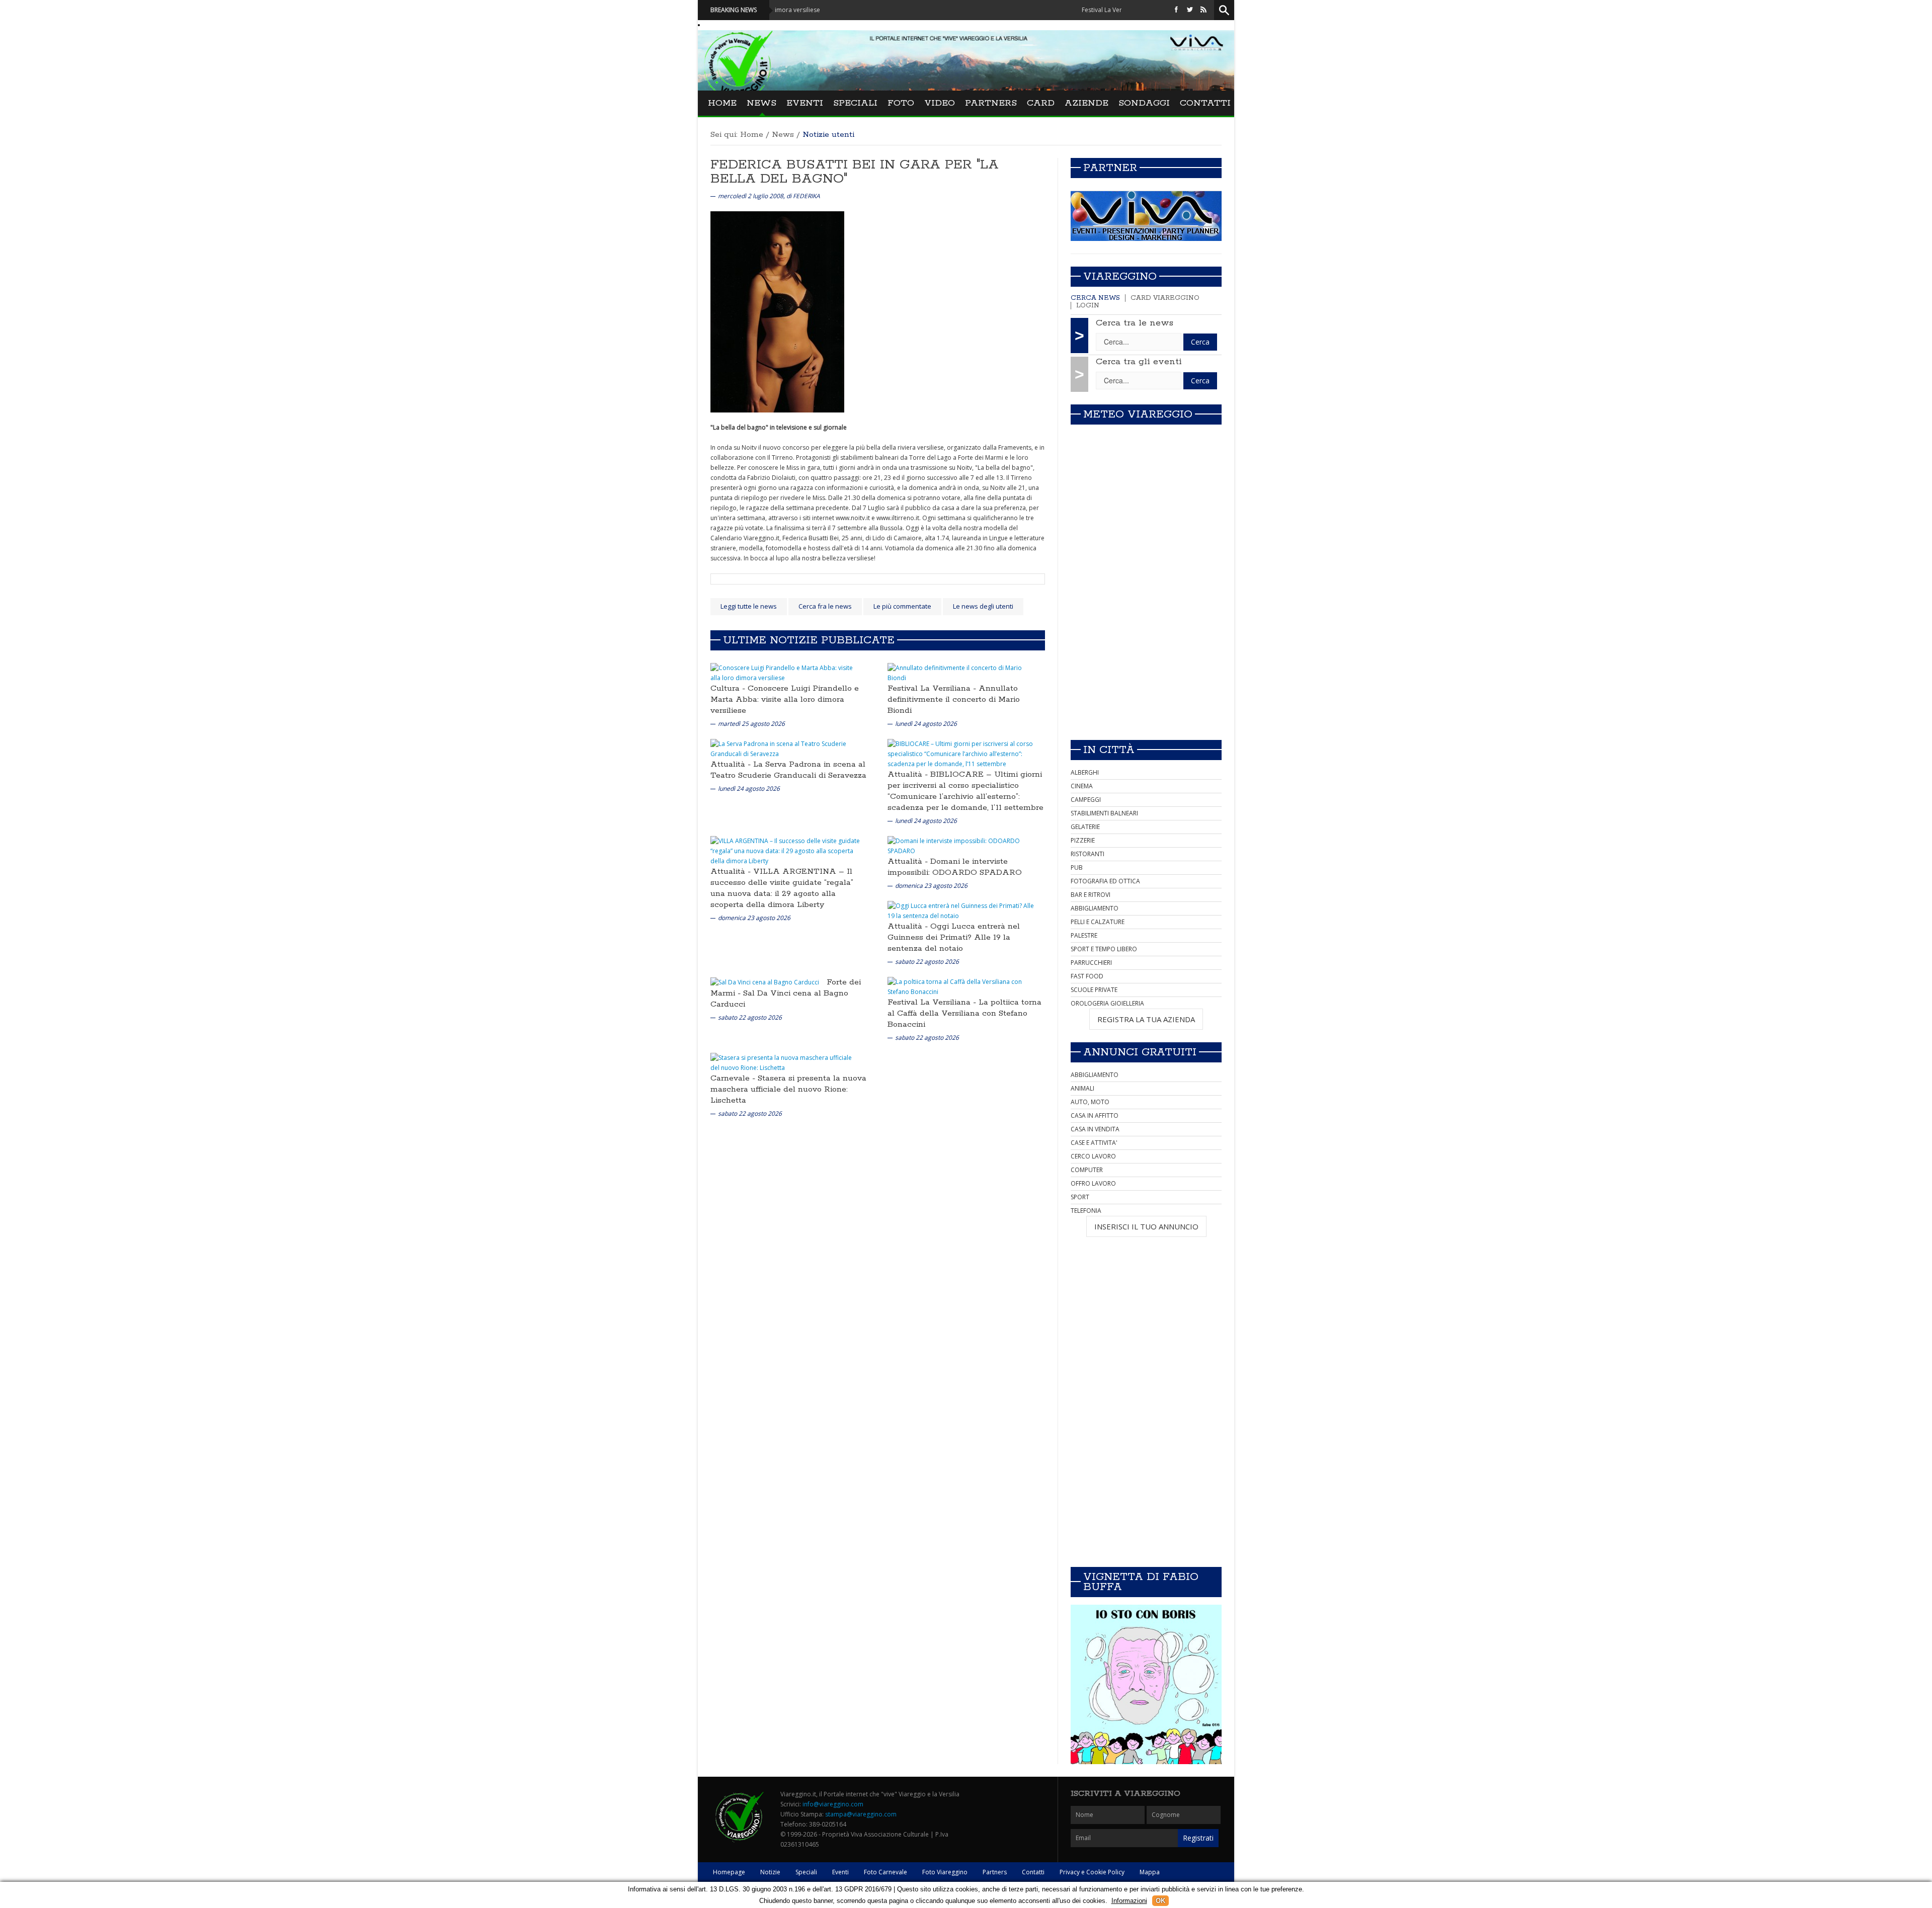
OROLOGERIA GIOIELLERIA (1107, 1003)
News (761, 103)
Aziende (1086, 103)
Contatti (1205, 103)
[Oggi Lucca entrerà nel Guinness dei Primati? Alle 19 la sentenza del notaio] (962, 910)
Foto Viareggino (945, 1872)
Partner (1110, 168)
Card (1041, 103)
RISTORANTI (1088, 854)
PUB (1077, 867)
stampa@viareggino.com (861, 1814)
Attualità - (732, 764)
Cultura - (729, 688)
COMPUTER (1087, 1170)
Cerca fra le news (825, 606)
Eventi (805, 103)
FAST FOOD (1087, 976)
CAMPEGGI (1086, 800)
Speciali (855, 103)
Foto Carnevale (886, 1872)
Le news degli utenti (983, 606)
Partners (991, 103)
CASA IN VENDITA (1095, 1129)
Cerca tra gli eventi (1139, 362)
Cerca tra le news (1135, 323)
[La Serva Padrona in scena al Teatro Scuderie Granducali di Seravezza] (785, 748)
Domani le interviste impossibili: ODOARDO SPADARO (955, 867)
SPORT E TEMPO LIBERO (1104, 949)
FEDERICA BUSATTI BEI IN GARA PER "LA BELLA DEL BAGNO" (855, 172)
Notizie (770, 1872)
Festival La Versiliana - (933, 688)
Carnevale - (734, 1078)
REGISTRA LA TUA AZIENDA (1146, 1019)
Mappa (1150, 1872)
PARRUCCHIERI (1091, 963)
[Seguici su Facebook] (1176, 10)
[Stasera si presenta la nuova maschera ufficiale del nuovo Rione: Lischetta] (785, 1062)
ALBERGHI (1085, 772)
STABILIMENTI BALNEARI (1104, 813)
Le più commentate (902, 606)
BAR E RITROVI (1091, 895)
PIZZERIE (1083, 840)
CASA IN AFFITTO (1095, 1115)
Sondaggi (1144, 103)
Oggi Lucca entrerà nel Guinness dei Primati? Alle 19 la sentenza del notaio (954, 937)
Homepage (729, 1872)
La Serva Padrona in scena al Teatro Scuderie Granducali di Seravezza (788, 770)
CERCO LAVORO (1093, 1156)
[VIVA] (1146, 216)
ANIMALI (1082, 1088)
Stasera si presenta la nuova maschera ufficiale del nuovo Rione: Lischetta (788, 1089)
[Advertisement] (1146, 661)
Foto (901, 103)
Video (940, 103)
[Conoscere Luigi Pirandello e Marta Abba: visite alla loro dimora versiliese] (785, 672)
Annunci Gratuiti (1140, 1052)
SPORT (1080, 1197)
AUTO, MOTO (1090, 1102)
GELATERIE (1085, 827)
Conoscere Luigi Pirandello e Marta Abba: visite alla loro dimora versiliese (785, 699)
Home (722, 103)
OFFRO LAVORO (1093, 1183)
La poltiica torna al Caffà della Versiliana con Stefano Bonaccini (964, 1013)
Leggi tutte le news (749, 606)
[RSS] (1203, 10)
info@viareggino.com (833, 1804)
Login (1088, 306)
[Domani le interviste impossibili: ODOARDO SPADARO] (962, 845)
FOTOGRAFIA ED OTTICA (1105, 881)
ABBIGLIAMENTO (1095, 908)
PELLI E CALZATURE (1098, 922)
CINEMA (1082, 786)
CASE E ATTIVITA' (1094, 1143)
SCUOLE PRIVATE (1094, 990)
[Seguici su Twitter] (1190, 10)
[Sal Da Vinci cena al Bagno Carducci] (765, 982)
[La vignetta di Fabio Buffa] (1146, 1684)
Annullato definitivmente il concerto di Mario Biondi (954, 699)
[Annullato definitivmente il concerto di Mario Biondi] (962, 672)
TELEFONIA (1086, 1211)
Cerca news (1095, 298)
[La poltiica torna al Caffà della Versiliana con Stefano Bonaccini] (962, 986)
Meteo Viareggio (1138, 414)
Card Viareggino (1165, 298)
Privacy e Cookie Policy (1092, 1872)
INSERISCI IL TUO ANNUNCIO (1146, 1226)
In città (1109, 750)
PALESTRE (1084, 935)
